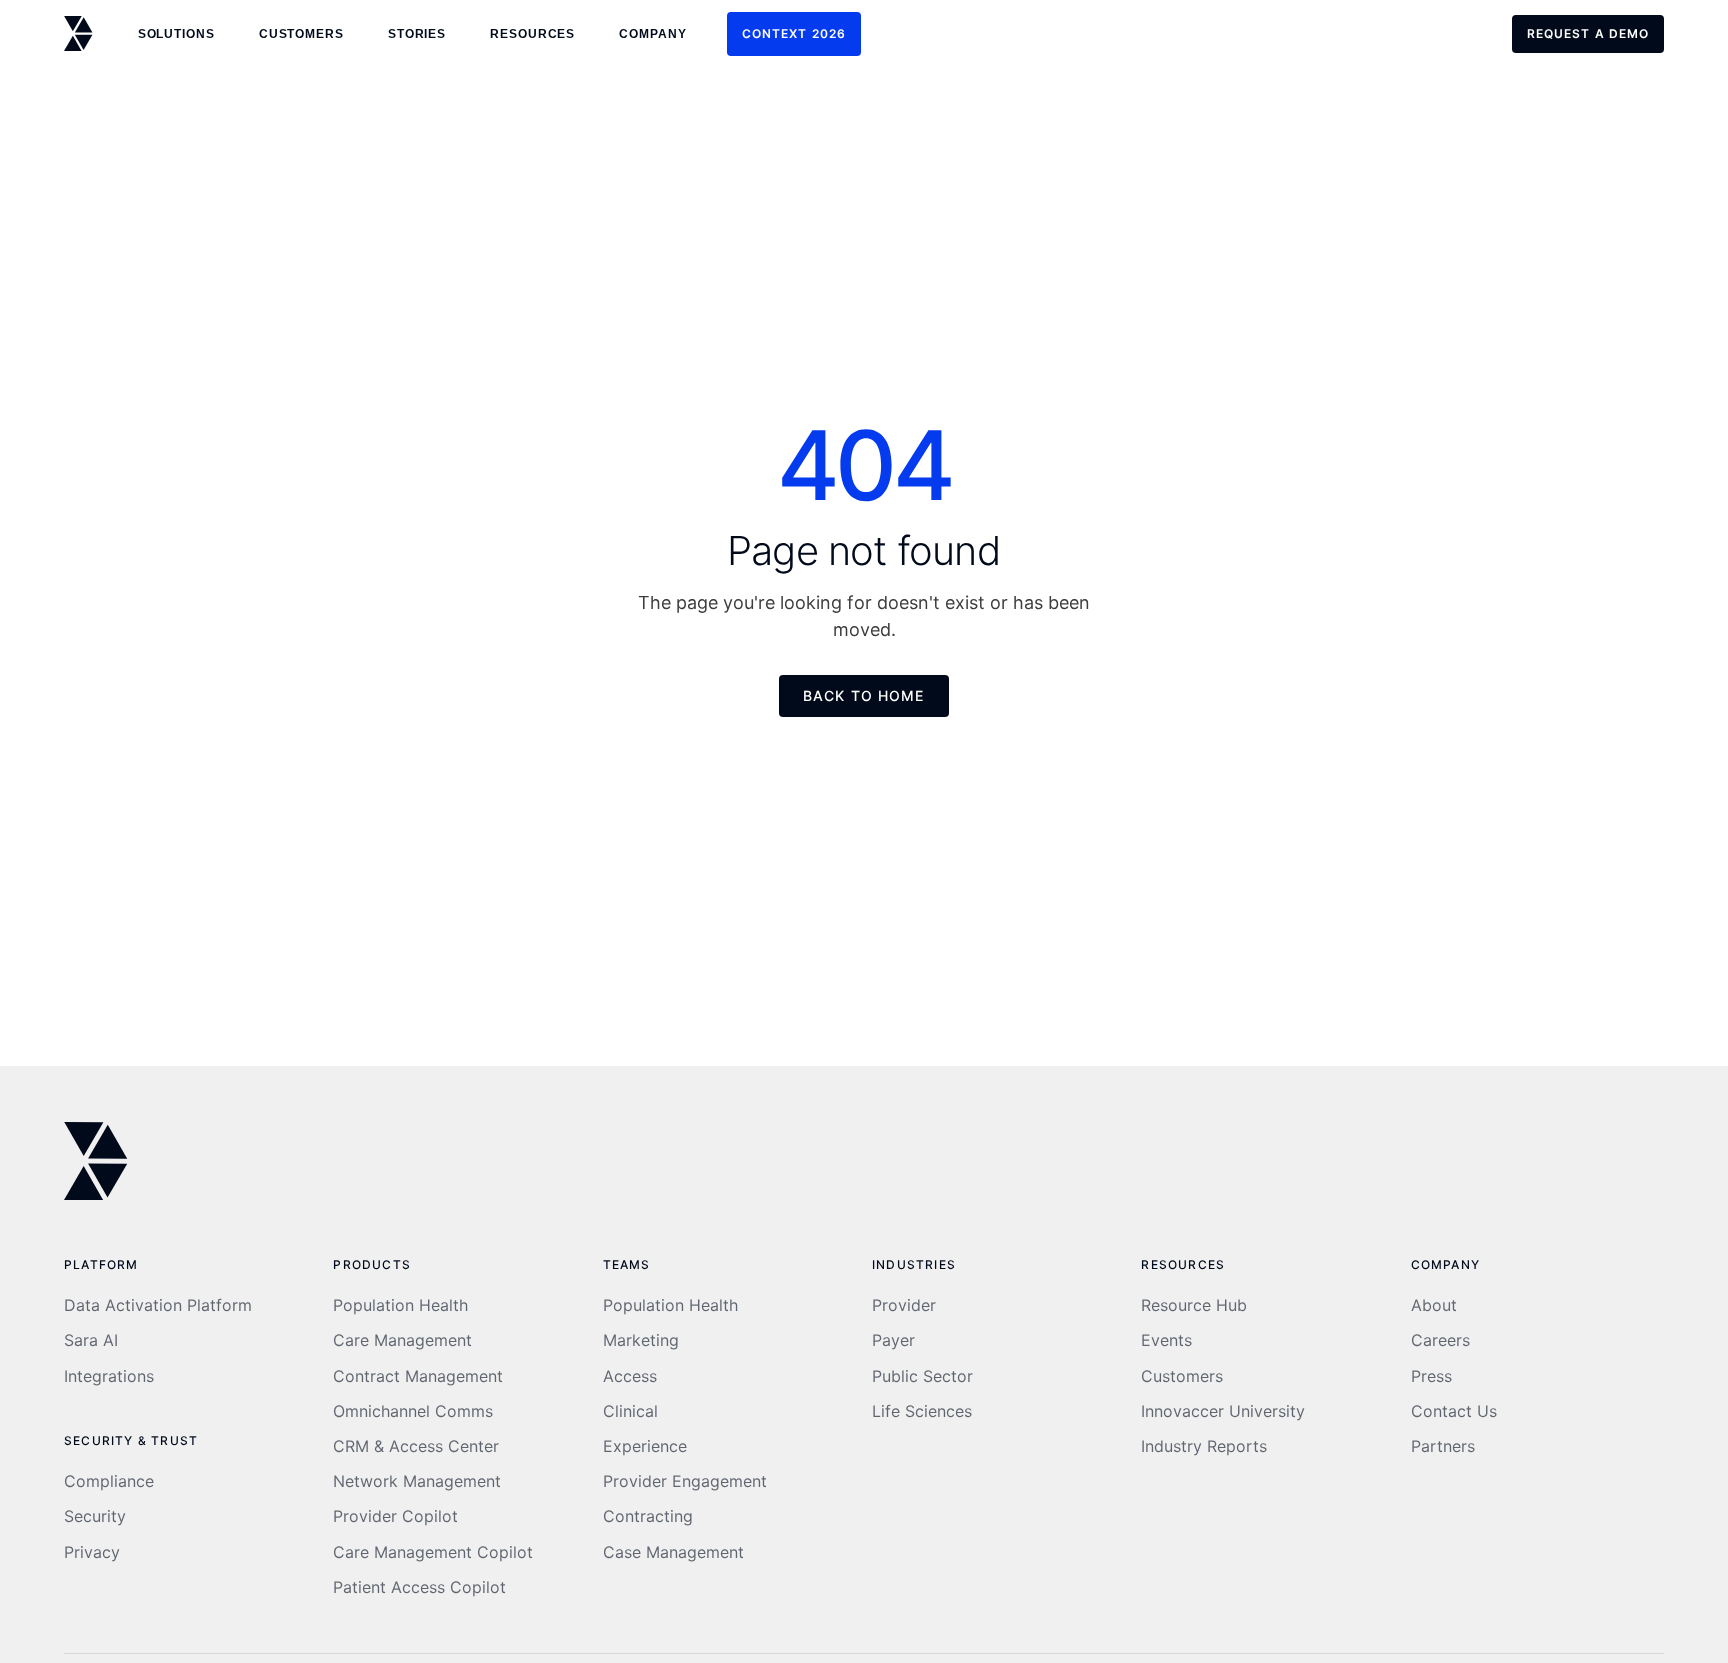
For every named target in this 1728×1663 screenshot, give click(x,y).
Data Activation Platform (158, 1305)
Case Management (673, 1552)
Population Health (400, 1305)
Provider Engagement (685, 1481)
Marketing (641, 1340)
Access (630, 1376)
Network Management (417, 1481)
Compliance (109, 1481)
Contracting (648, 1516)
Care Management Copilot (433, 1552)
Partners (1443, 1446)
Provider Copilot (395, 1516)
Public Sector (922, 1376)
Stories (417, 34)
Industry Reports (1204, 1446)
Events (1166, 1340)
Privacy (92, 1552)
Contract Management (418, 1376)
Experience (645, 1446)
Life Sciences (922, 1411)
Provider (904, 1305)
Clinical (630, 1411)
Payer (893, 1340)
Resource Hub (1194, 1305)
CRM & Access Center (416, 1446)
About (1434, 1305)
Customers (1182, 1376)
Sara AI (91, 1340)
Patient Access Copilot (419, 1587)
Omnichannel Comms (413, 1411)
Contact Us (1454, 1411)
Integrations (109, 1376)
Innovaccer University (1223, 1411)
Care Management (402, 1340)
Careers (1440, 1340)
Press (1431, 1376)
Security (95, 1516)
